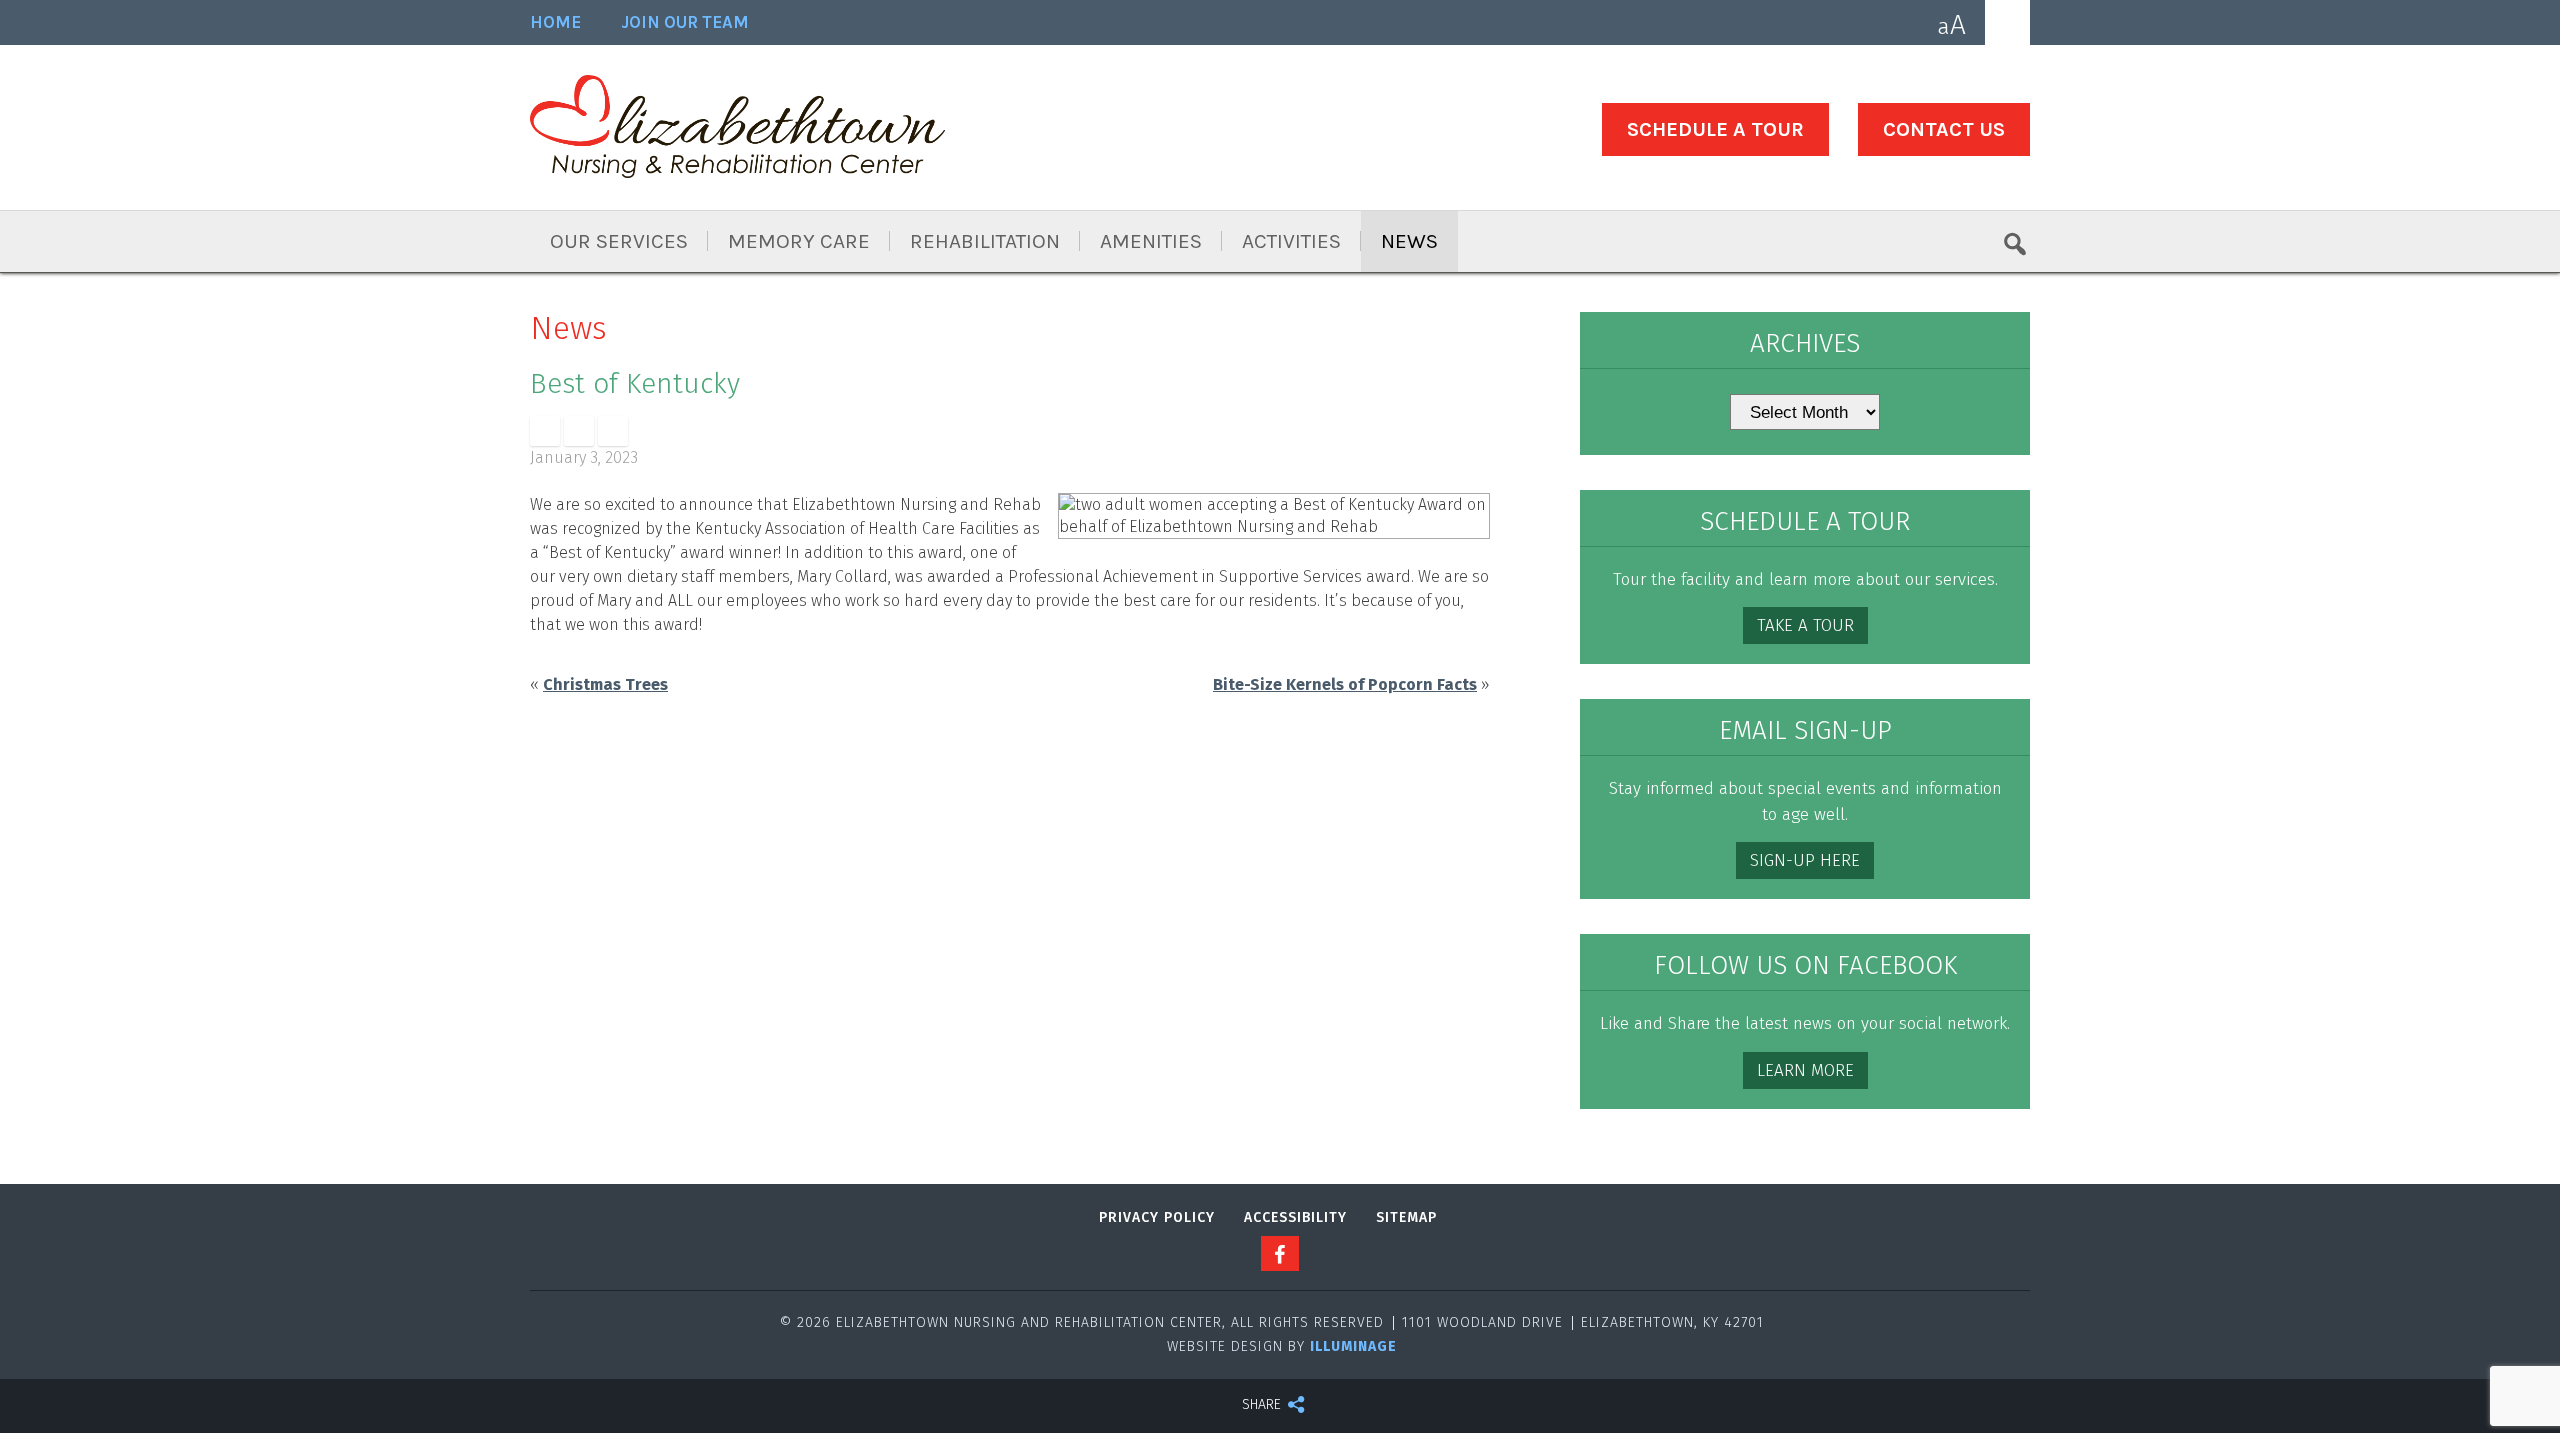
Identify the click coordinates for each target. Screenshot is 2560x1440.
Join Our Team (685, 22)
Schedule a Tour (1715, 129)
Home (555, 22)
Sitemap (1406, 1217)
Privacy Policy (1157, 1217)
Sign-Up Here (1805, 860)
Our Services (619, 241)
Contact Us (1944, 129)
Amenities (1151, 241)
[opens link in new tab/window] (545, 431)
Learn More (1805, 1070)
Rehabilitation (985, 241)
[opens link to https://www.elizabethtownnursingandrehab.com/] (737, 130)
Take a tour (1805, 625)
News (1409, 241)
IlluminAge (1353, 1346)
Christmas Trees (605, 684)
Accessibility (1295, 1217)
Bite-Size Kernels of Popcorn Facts (1345, 684)
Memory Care (799, 241)
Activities (1291, 241)
